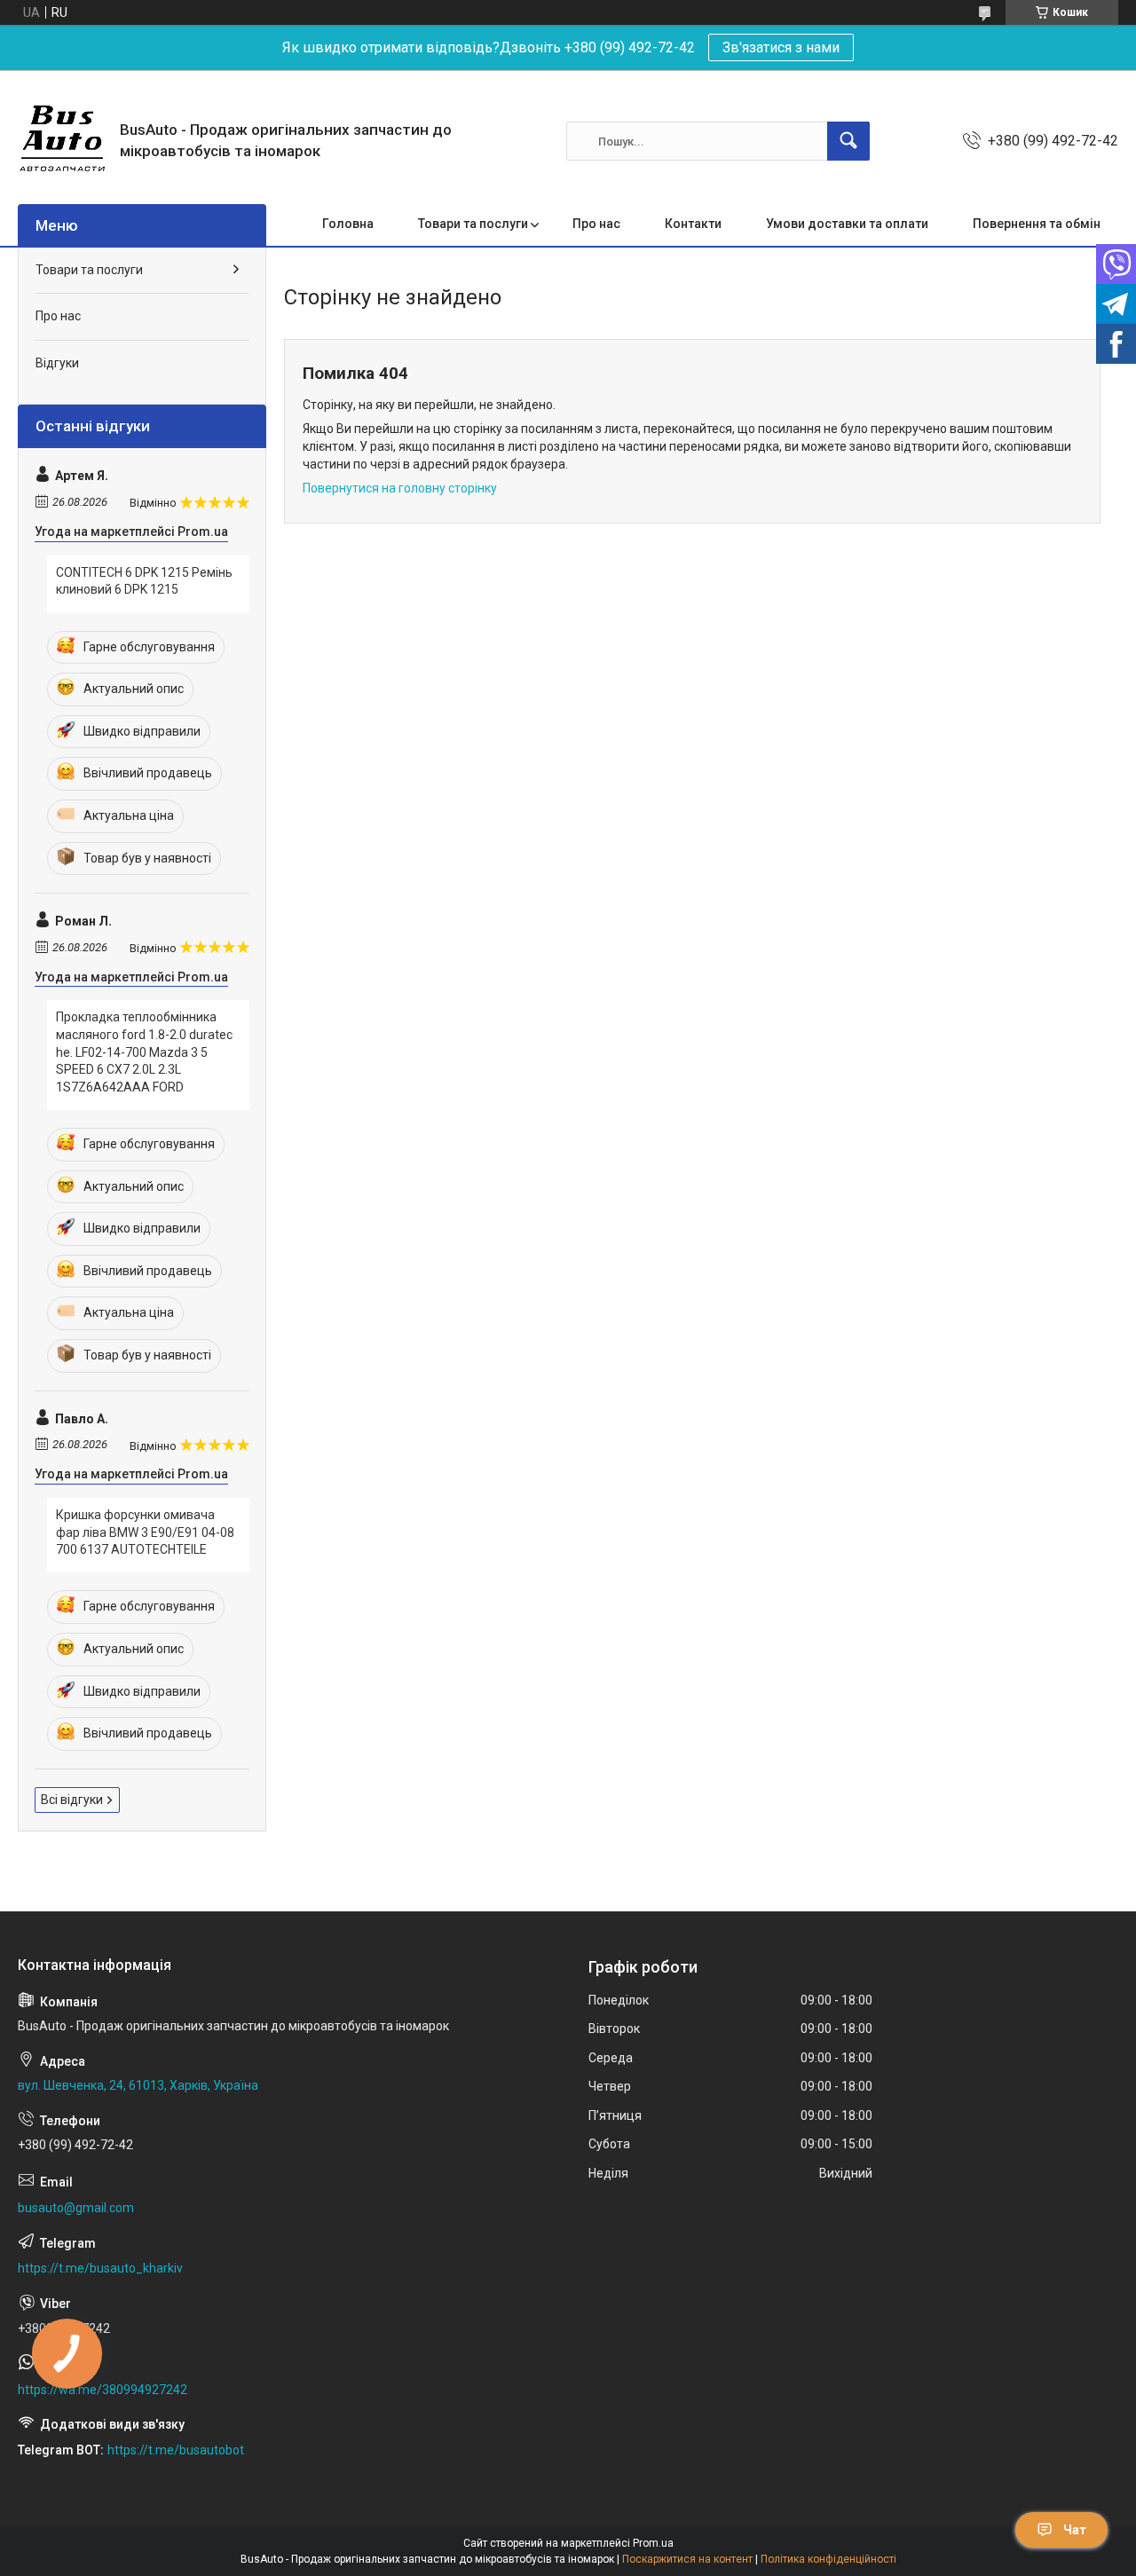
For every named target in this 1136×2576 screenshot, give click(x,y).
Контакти (693, 224)
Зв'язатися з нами (781, 47)
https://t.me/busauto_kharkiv (100, 2268)
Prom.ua (653, 2543)
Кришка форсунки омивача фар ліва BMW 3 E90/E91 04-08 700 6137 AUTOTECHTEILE (145, 1532)
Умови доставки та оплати (847, 224)
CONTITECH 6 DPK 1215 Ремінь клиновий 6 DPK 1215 (144, 581)
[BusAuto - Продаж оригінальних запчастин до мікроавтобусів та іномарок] (62, 141)
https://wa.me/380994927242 (103, 2390)
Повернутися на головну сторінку (400, 488)
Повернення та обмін (1037, 224)
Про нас (596, 224)
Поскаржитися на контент (687, 2559)
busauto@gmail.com (76, 2208)
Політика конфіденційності (828, 2559)
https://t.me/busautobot (176, 2450)
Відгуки (57, 363)
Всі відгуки (72, 1800)
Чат (1075, 2530)
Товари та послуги (473, 224)
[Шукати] (848, 141)
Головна (348, 224)
